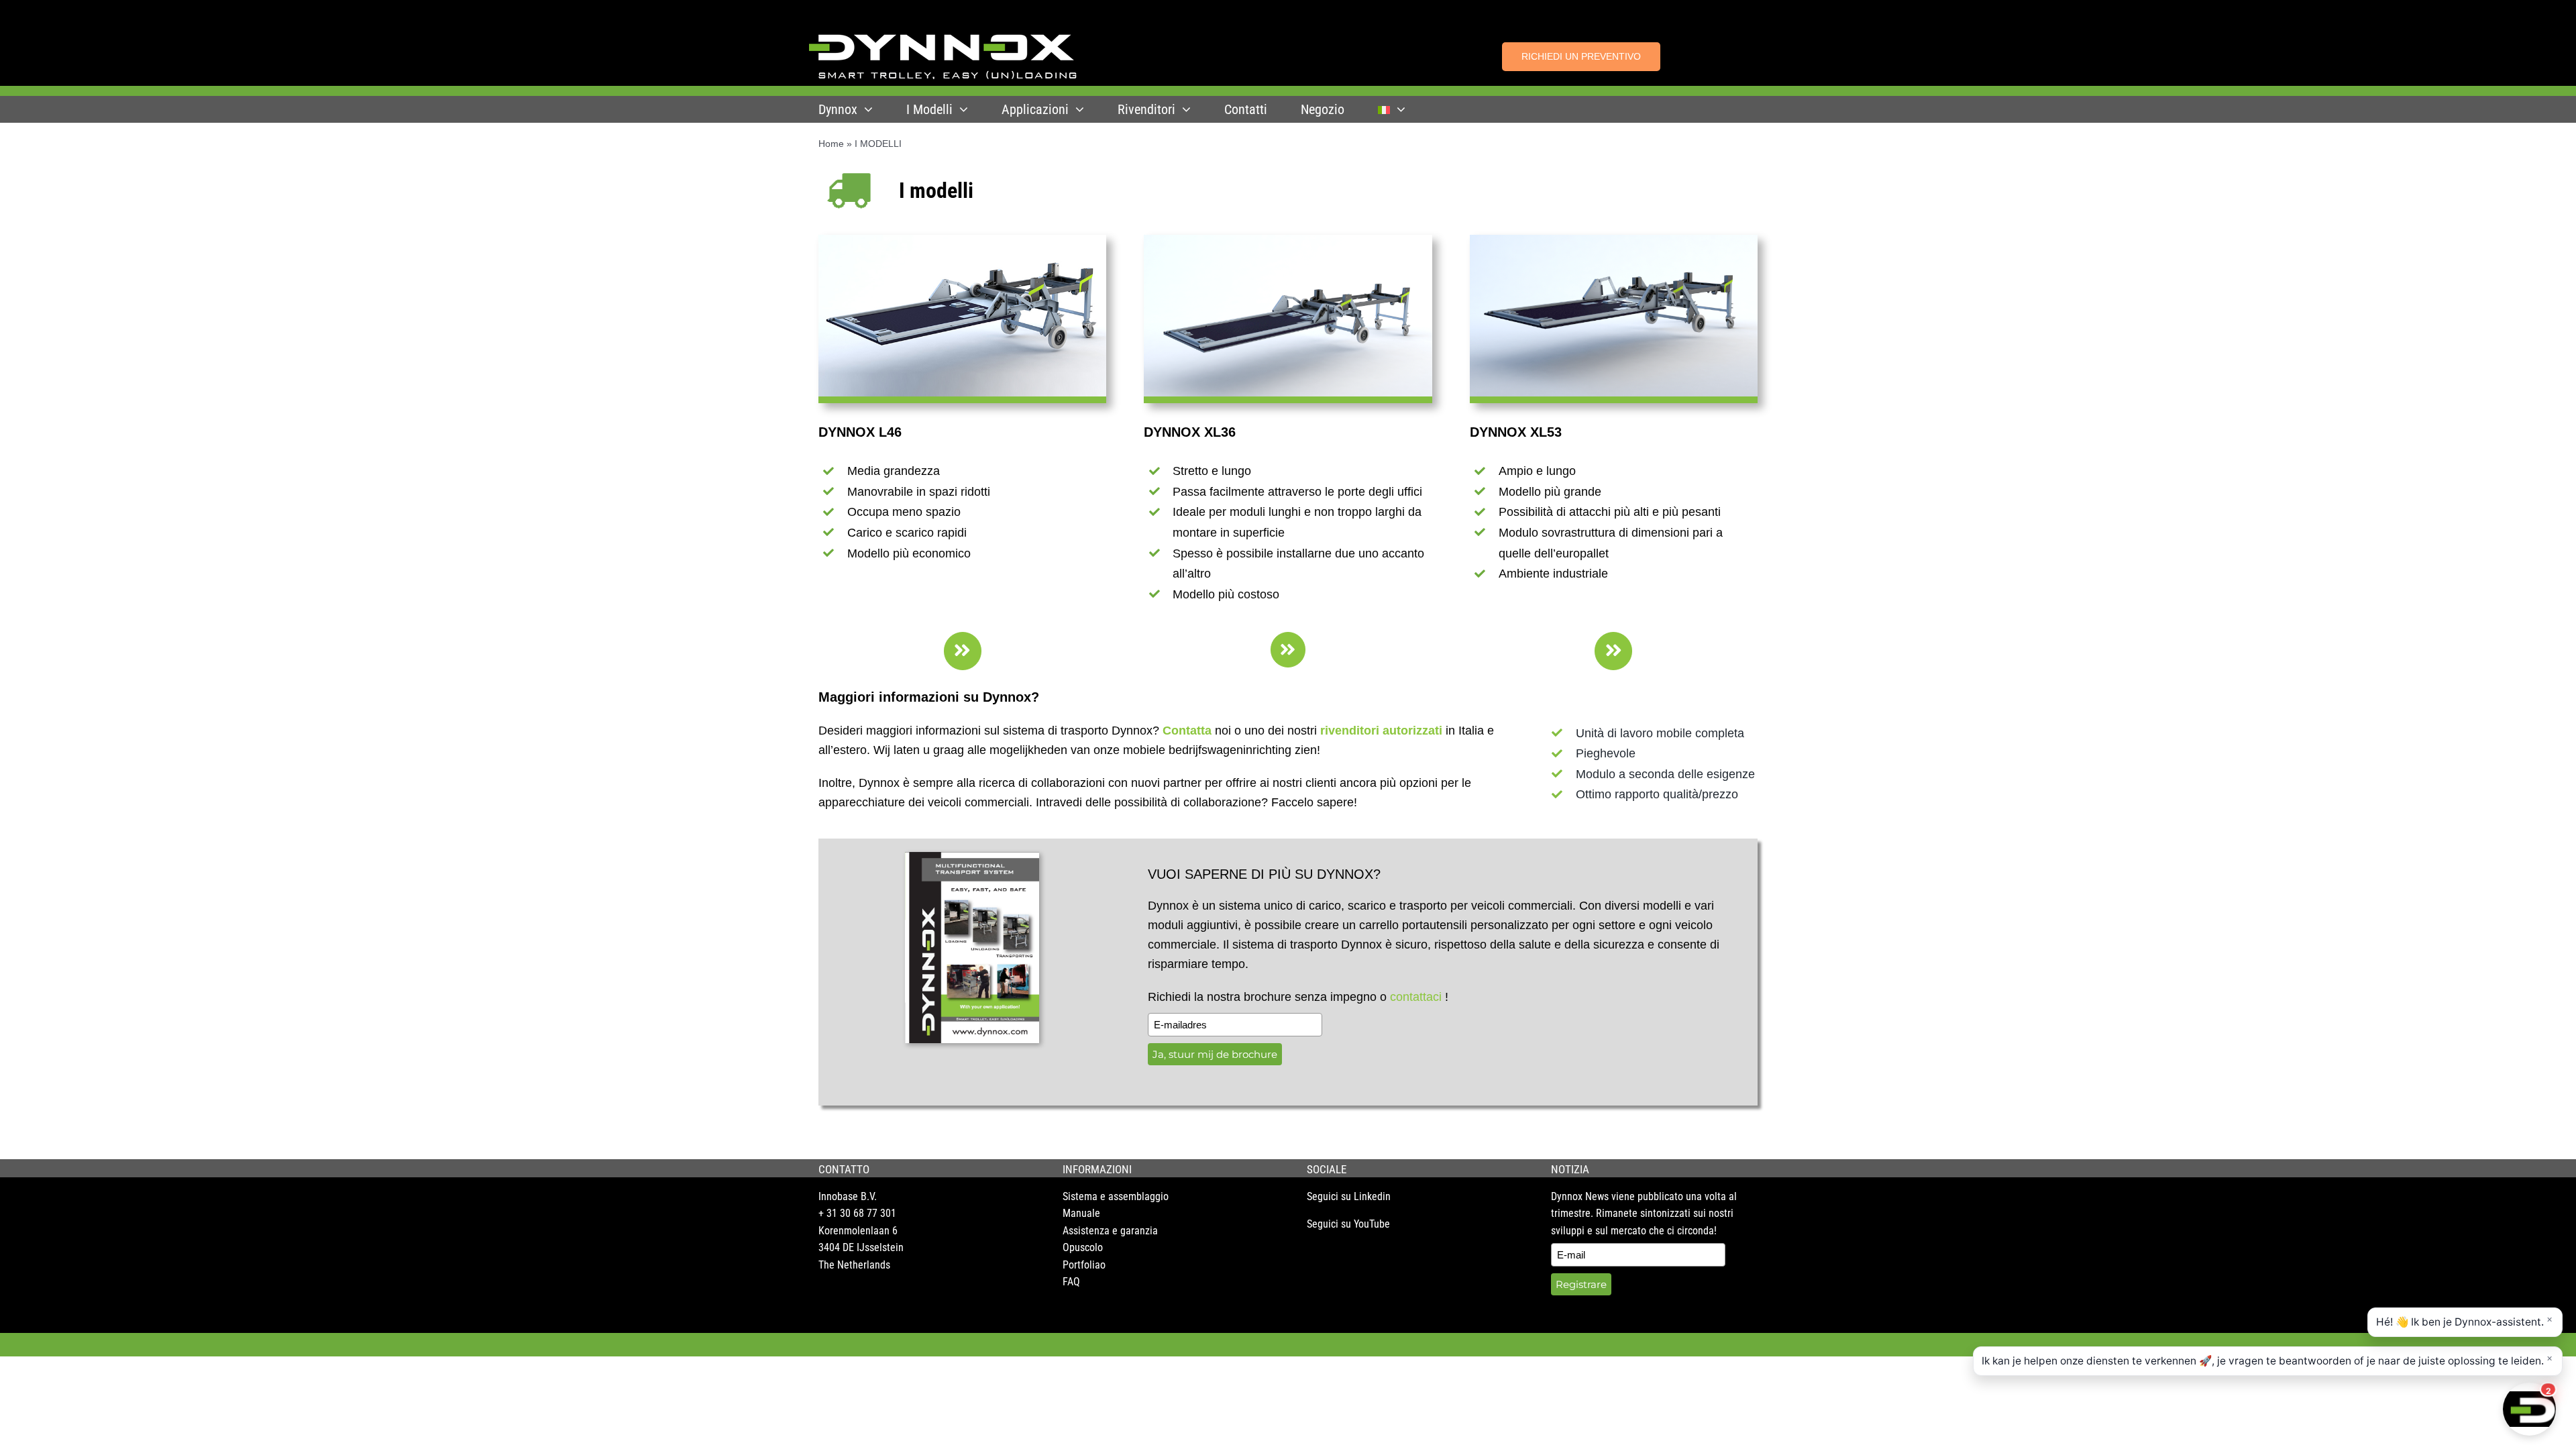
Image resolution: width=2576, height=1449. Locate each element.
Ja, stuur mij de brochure (1215, 1054)
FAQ (1071, 1282)
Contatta (1187, 731)
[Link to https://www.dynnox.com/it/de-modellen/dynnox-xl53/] (1613, 651)
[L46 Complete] (962, 241)
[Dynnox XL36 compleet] (1288, 241)
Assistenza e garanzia (1110, 1231)
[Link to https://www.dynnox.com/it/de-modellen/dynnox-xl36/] (1288, 650)
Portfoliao (1084, 1265)
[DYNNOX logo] (943, 40)
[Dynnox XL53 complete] (1614, 241)
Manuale (1081, 1213)
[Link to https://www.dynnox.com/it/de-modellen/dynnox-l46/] (963, 651)
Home (831, 144)
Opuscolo (1083, 1247)
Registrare (1581, 1284)
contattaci (1416, 997)
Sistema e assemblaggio (1116, 1196)
